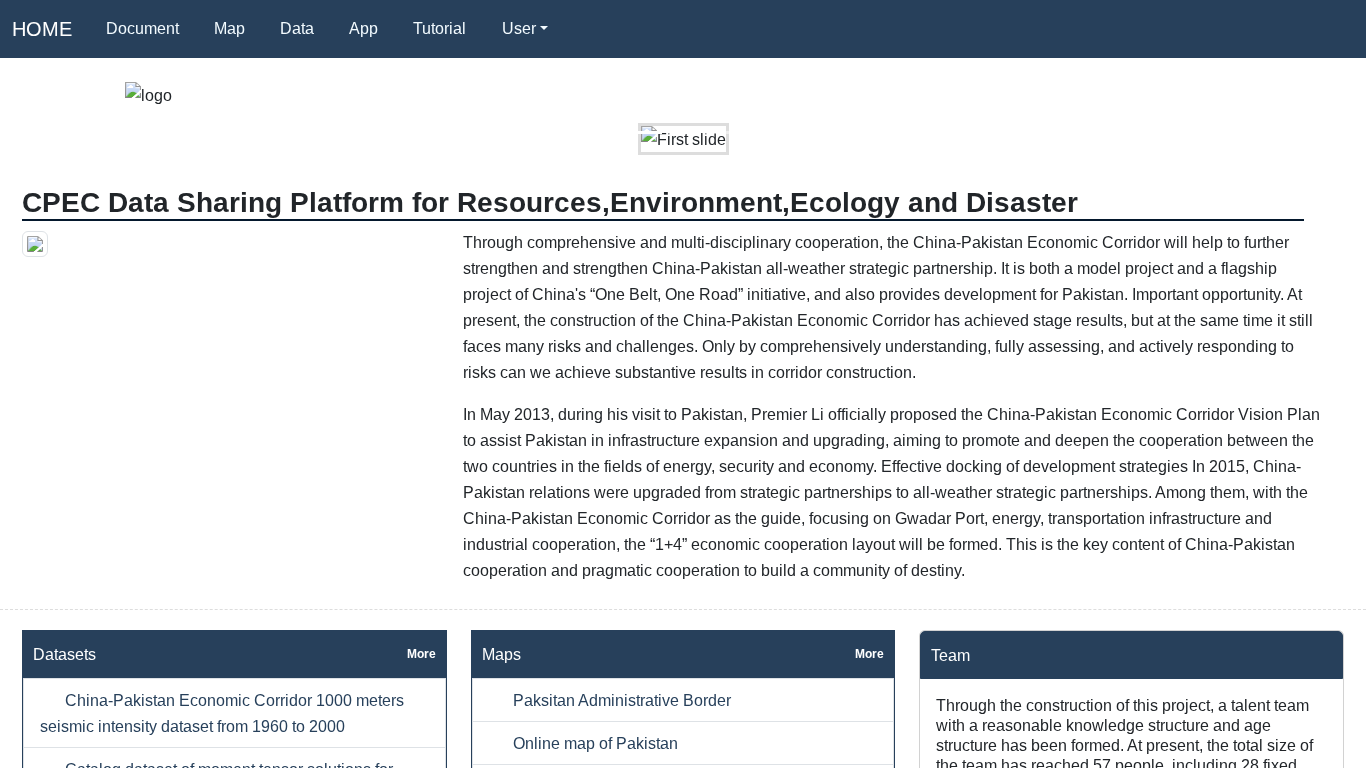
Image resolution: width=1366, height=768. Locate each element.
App (363, 28)
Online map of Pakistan (593, 743)
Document (142, 28)
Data (297, 28)
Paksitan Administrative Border (620, 700)
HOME (42, 29)
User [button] (519, 28)
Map (229, 28)
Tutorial (439, 28)
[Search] (589, 29)
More (421, 654)
